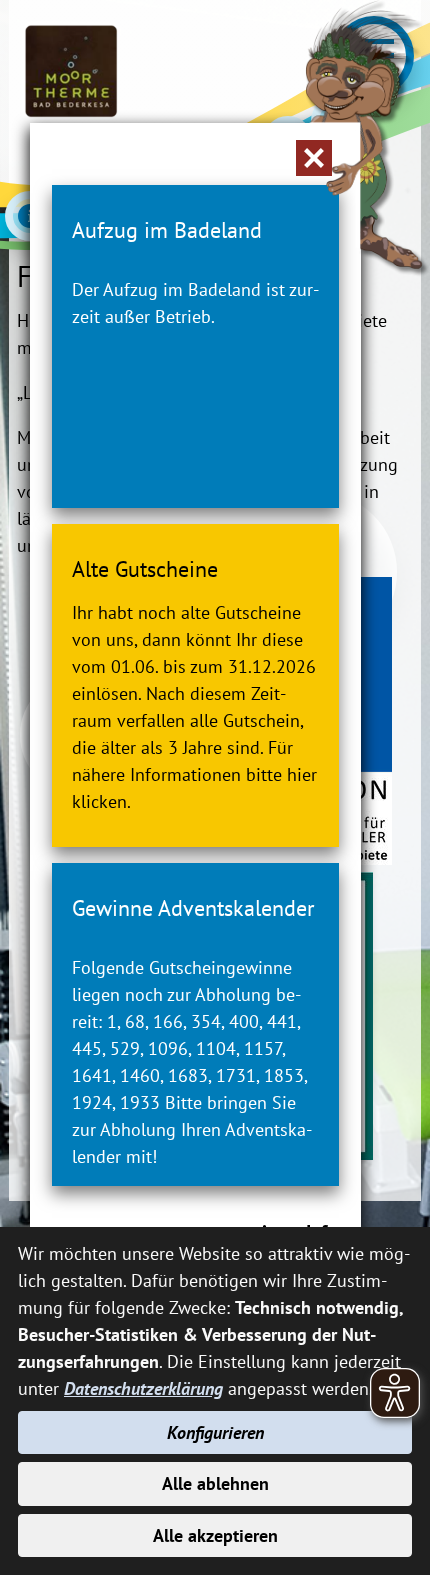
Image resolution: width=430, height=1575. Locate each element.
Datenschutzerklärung (143, 1388)
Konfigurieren (215, 1432)
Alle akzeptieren (215, 1535)
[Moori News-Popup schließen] (314, 158)
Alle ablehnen (215, 1483)
